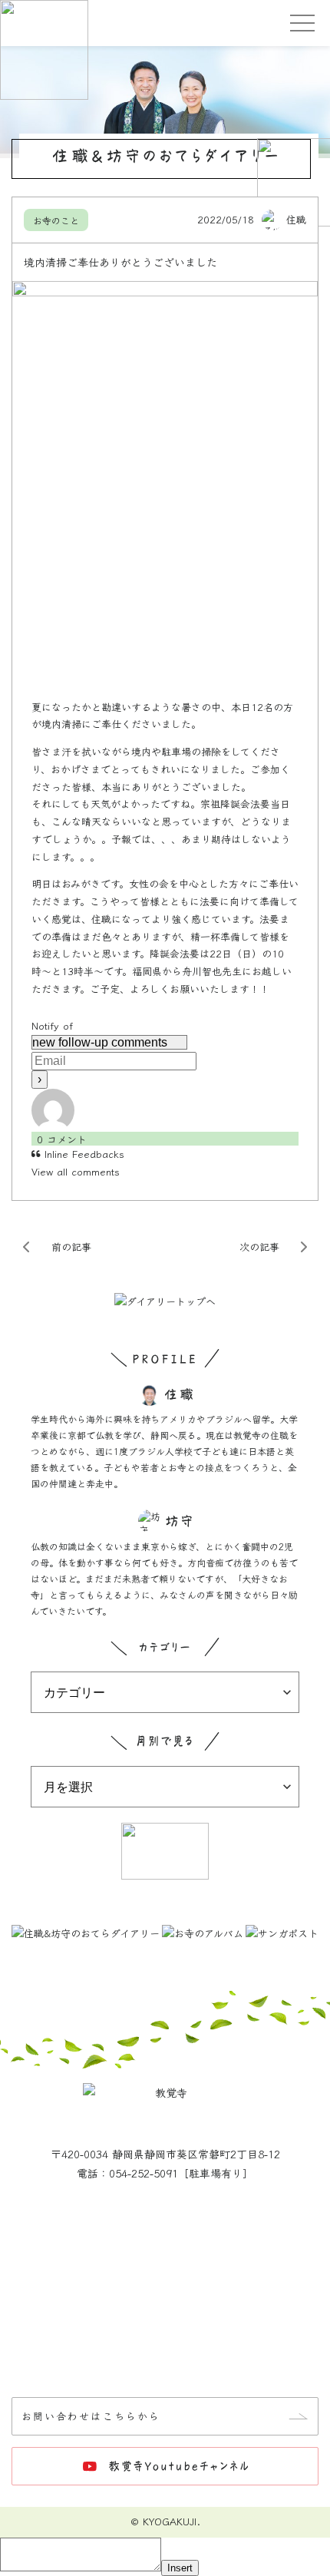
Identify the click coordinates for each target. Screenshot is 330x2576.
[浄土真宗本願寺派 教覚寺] (165, 23)
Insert (180, 2568)
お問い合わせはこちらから (91, 2416)
